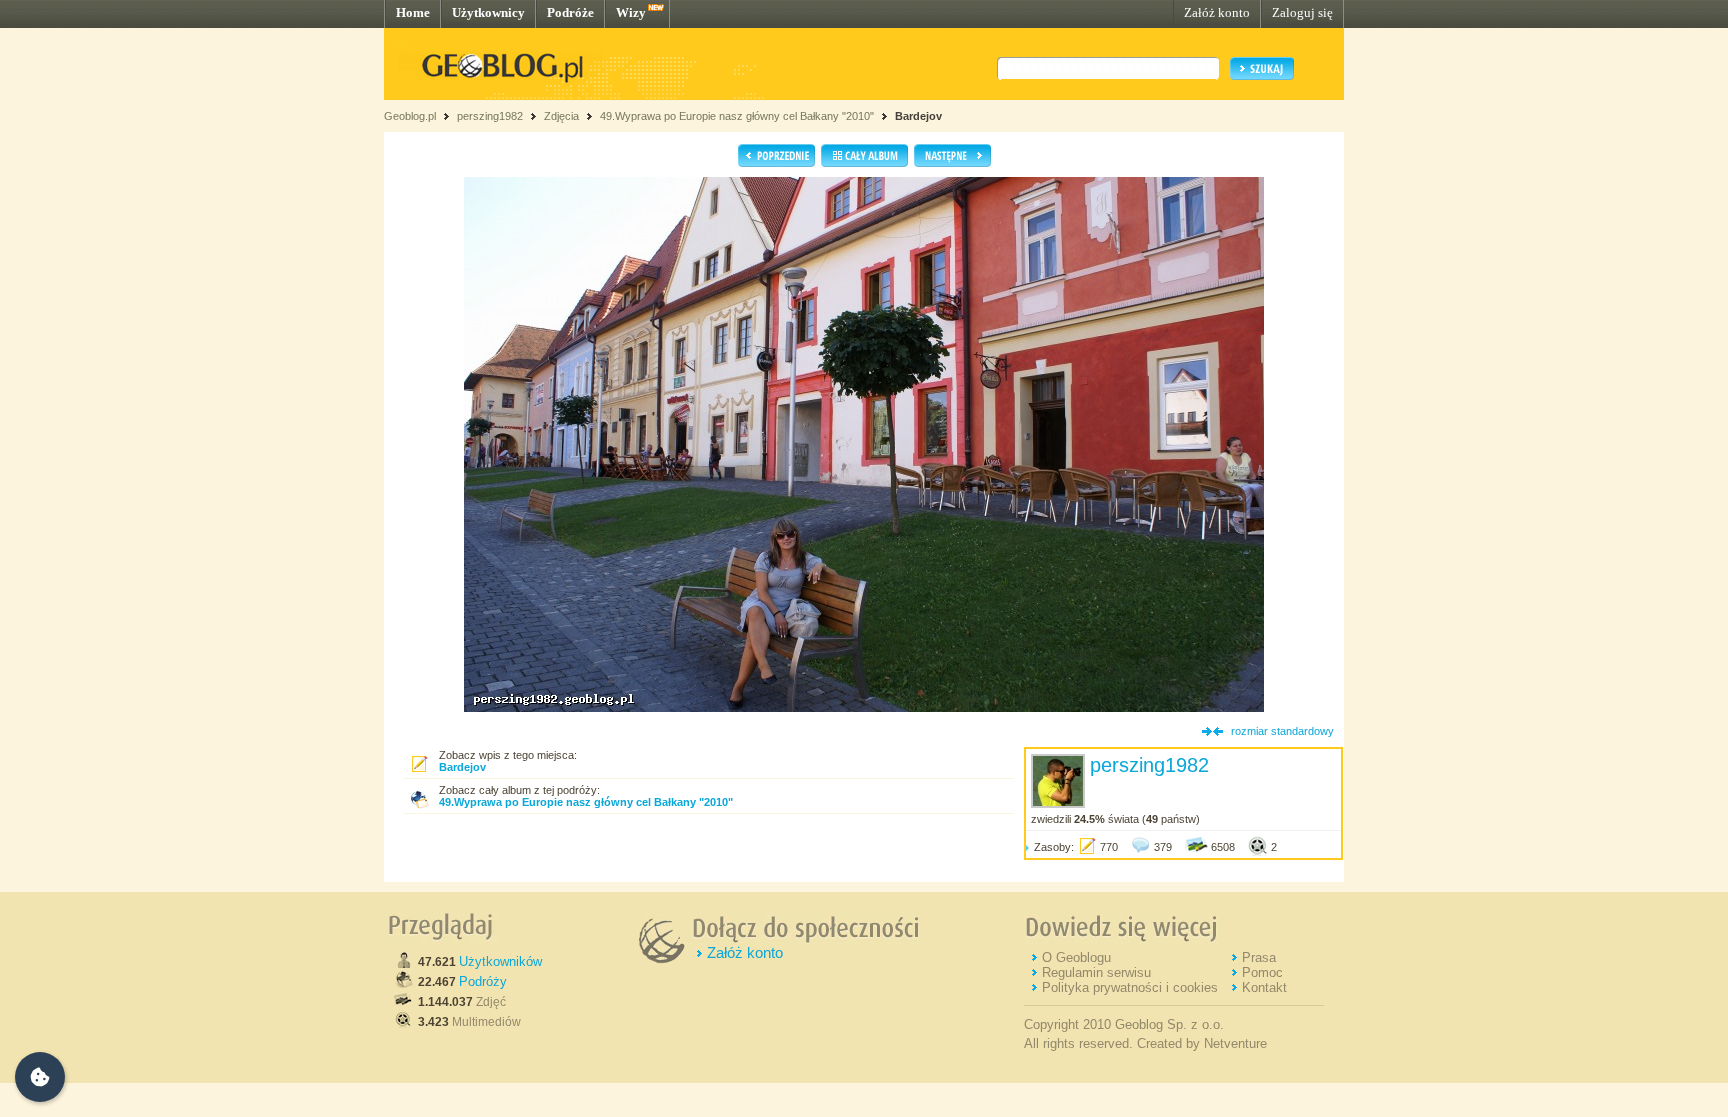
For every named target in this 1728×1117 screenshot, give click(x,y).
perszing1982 (490, 116)
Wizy (631, 12)
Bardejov (918, 116)
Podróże (570, 12)
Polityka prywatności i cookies (1130, 987)
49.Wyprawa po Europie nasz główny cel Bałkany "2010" (738, 116)
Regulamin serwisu (1096, 972)
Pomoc (1262, 972)
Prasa (1259, 957)
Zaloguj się (1302, 12)
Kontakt (1264, 987)
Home (413, 12)
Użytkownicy (488, 12)
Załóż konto (1217, 12)
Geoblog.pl (410, 116)
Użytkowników (500, 961)
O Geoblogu (1076, 957)
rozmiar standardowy (1282, 731)
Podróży (483, 981)
